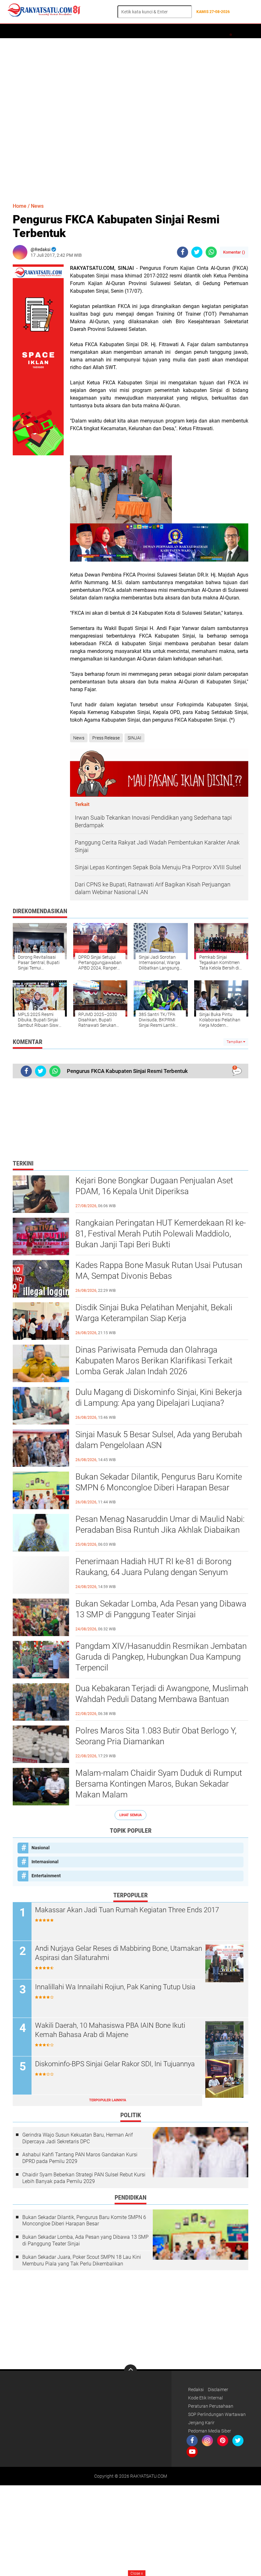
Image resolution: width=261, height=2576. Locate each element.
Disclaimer (218, 2390)
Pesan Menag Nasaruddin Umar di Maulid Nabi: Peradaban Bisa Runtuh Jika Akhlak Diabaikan (160, 1524)
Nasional (41, 1848)
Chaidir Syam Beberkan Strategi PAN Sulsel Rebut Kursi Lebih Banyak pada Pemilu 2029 (84, 2178)
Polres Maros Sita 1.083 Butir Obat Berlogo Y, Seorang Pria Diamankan (156, 1736)
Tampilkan (235, 1042)
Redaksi (196, 2390)
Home (15, 31)
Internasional (45, 1862)
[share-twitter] (197, 252)
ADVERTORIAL (64, 31)
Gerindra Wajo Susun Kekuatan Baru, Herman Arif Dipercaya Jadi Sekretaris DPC (78, 2138)
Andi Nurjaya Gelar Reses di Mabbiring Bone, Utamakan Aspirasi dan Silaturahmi (119, 1953)
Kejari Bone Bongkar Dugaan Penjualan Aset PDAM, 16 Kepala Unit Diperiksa (154, 1186)
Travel (212, 31)
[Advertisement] (130, 117)
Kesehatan (237, 31)
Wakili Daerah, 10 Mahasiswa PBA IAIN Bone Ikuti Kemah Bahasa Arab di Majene (110, 2030)
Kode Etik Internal (205, 2398)
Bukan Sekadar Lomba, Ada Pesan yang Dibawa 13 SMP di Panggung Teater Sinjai (161, 1609)
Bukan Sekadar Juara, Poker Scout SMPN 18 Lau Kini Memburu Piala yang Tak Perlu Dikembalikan (82, 2260)
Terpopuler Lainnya (108, 2100)
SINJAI (134, 738)
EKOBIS (190, 31)
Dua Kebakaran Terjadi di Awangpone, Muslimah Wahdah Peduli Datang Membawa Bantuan (162, 1694)
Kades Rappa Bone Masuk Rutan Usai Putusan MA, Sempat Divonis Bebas (159, 1270)
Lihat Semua (130, 1815)
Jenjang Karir (201, 2423)
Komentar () (234, 252)
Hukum (141, 31)
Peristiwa (117, 31)
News (37, 206)
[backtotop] (130, 2371)
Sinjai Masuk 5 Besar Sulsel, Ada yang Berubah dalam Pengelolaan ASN (159, 1440)
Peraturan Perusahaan (211, 2406)
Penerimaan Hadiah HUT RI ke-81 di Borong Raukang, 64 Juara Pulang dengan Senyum (153, 1567)
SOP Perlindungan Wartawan (217, 2414)
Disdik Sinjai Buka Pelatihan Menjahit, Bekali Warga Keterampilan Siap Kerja (154, 1313)
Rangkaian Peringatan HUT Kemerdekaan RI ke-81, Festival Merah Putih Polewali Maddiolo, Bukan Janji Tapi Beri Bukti (161, 1234)
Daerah (36, 31)
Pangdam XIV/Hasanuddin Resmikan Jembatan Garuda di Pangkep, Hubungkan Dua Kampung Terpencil (161, 1657)
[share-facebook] (183, 252)
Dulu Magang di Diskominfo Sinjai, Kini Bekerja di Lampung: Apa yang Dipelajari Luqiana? (159, 1397)
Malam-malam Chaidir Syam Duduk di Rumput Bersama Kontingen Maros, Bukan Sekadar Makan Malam (159, 1784)
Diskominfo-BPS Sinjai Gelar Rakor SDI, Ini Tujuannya (115, 2064)
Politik (92, 31)
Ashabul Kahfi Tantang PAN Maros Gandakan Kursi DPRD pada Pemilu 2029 (80, 2158)
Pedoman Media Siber (210, 2431)
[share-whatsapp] (211, 252)
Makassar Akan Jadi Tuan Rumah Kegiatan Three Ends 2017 (127, 1910)
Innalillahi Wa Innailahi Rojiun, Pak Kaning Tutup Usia (115, 1987)
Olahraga (166, 31)
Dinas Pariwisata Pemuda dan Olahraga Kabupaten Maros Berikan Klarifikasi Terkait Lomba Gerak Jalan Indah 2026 (154, 1361)
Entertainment (46, 1876)
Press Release (106, 738)
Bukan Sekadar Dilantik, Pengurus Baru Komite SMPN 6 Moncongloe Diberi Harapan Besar (159, 1482)
